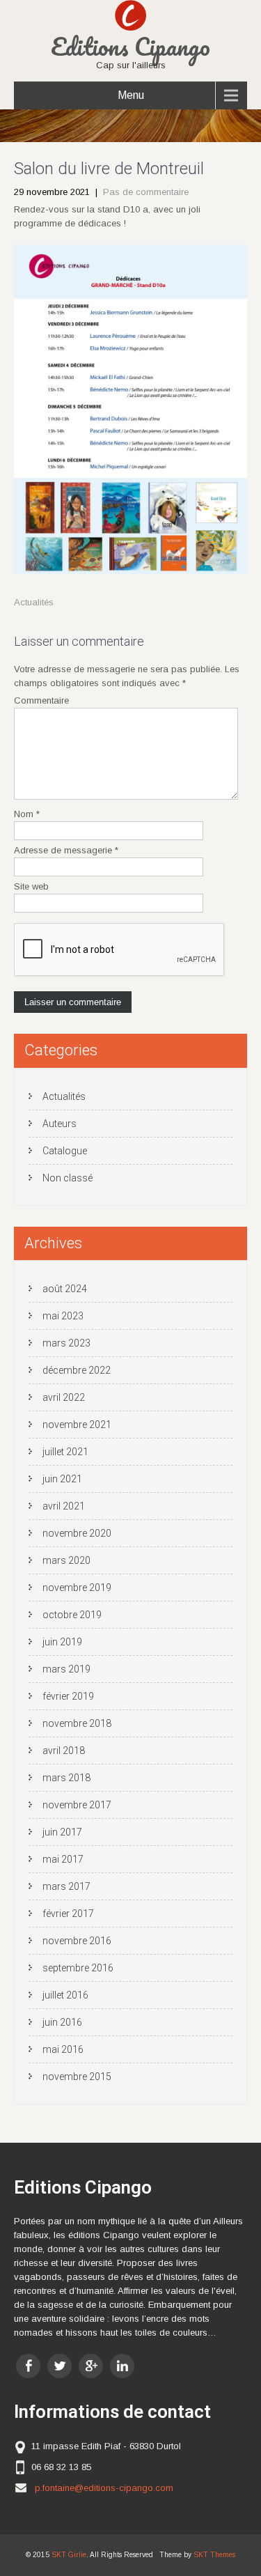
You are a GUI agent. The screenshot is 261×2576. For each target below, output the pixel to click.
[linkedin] (122, 2366)
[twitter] (60, 2366)
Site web (31, 886)
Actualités (34, 602)
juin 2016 (62, 2022)
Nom (27, 814)
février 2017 (68, 1914)
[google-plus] (91, 2366)
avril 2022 (64, 1397)
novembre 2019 (77, 1588)
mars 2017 (66, 1886)
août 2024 (65, 1289)
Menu (131, 95)
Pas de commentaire (146, 192)
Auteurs (60, 1124)
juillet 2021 (65, 1452)
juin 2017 (62, 1832)
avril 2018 (64, 1751)
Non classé (68, 1178)
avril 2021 (64, 1506)
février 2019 (68, 1696)
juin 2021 (62, 1479)
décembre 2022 (77, 1370)
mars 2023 (66, 1343)
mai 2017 (63, 1859)
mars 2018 (66, 1778)
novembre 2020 (77, 1533)
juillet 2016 (65, 1995)
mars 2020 (66, 1560)
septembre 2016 (78, 1968)
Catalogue (65, 1151)
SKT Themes (214, 2555)
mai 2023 (63, 1316)
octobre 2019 (72, 1615)
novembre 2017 (77, 1805)
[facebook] (28, 2366)
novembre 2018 (77, 1723)
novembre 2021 (77, 1425)
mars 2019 (66, 1669)
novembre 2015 (77, 2077)
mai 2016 (63, 2049)
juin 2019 (62, 1642)
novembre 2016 (77, 1941)
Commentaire (41, 700)
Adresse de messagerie (66, 850)
